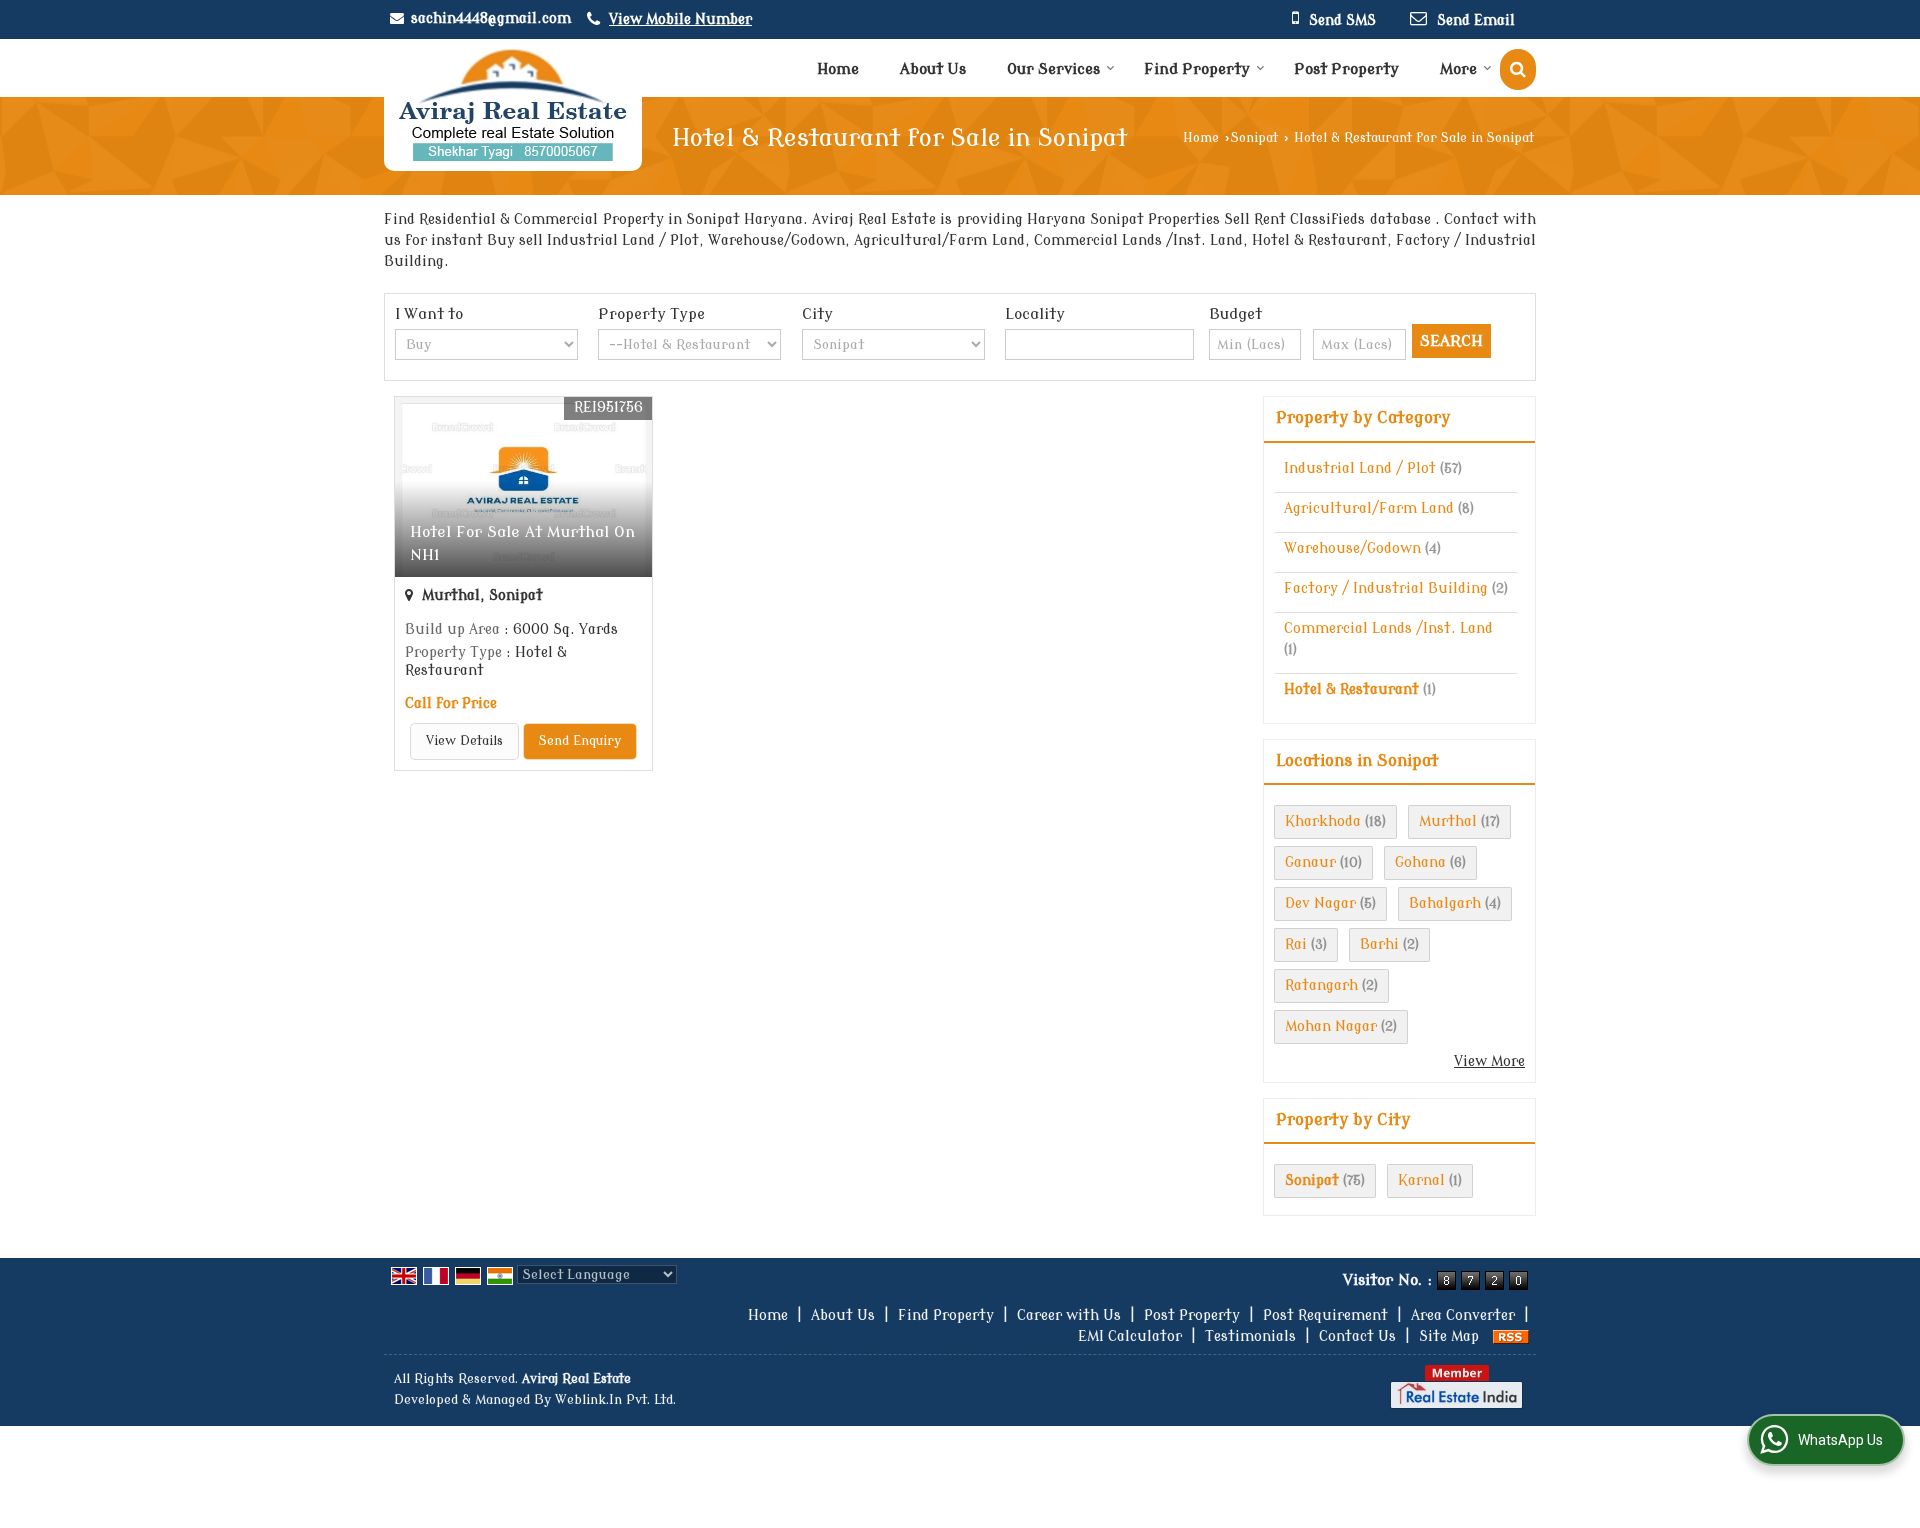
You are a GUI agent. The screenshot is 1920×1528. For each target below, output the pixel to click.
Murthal (1448, 821)
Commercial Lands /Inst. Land (1388, 628)
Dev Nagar (1320, 903)
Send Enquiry (580, 741)
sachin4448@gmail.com (491, 18)
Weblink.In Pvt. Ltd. (615, 1400)
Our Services (1053, 69)
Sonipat (1254, 138)
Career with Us (1069, 1315)
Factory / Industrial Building (1386, 588)
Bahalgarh (1445, 903)
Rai (1296, 944)
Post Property (1346, 69)
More (1458, 69)
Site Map (1449, 1336)
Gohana (1420, 862)
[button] (680, 19)
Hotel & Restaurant (1351, 689)
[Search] (1518, 69)
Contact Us (1357, 1336)
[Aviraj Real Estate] (513, 105)
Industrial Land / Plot (1360, 468)
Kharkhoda (1323, 821)
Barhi (1379, 944)
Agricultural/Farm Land (1369, 508)
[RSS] (1511, 1336)
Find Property (1197, 69)
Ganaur (1310, 862)
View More (1489, 1061)
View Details (464, 741)
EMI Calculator (1130, 1336)
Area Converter (1463, 1315)
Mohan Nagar (1331, 1026)
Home (838, 69)
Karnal (1421, 1180)
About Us (933, 69)
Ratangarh (1321, 985)
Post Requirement (1325, 1315)
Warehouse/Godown (1352, 548)
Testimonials (1250, 1336)
